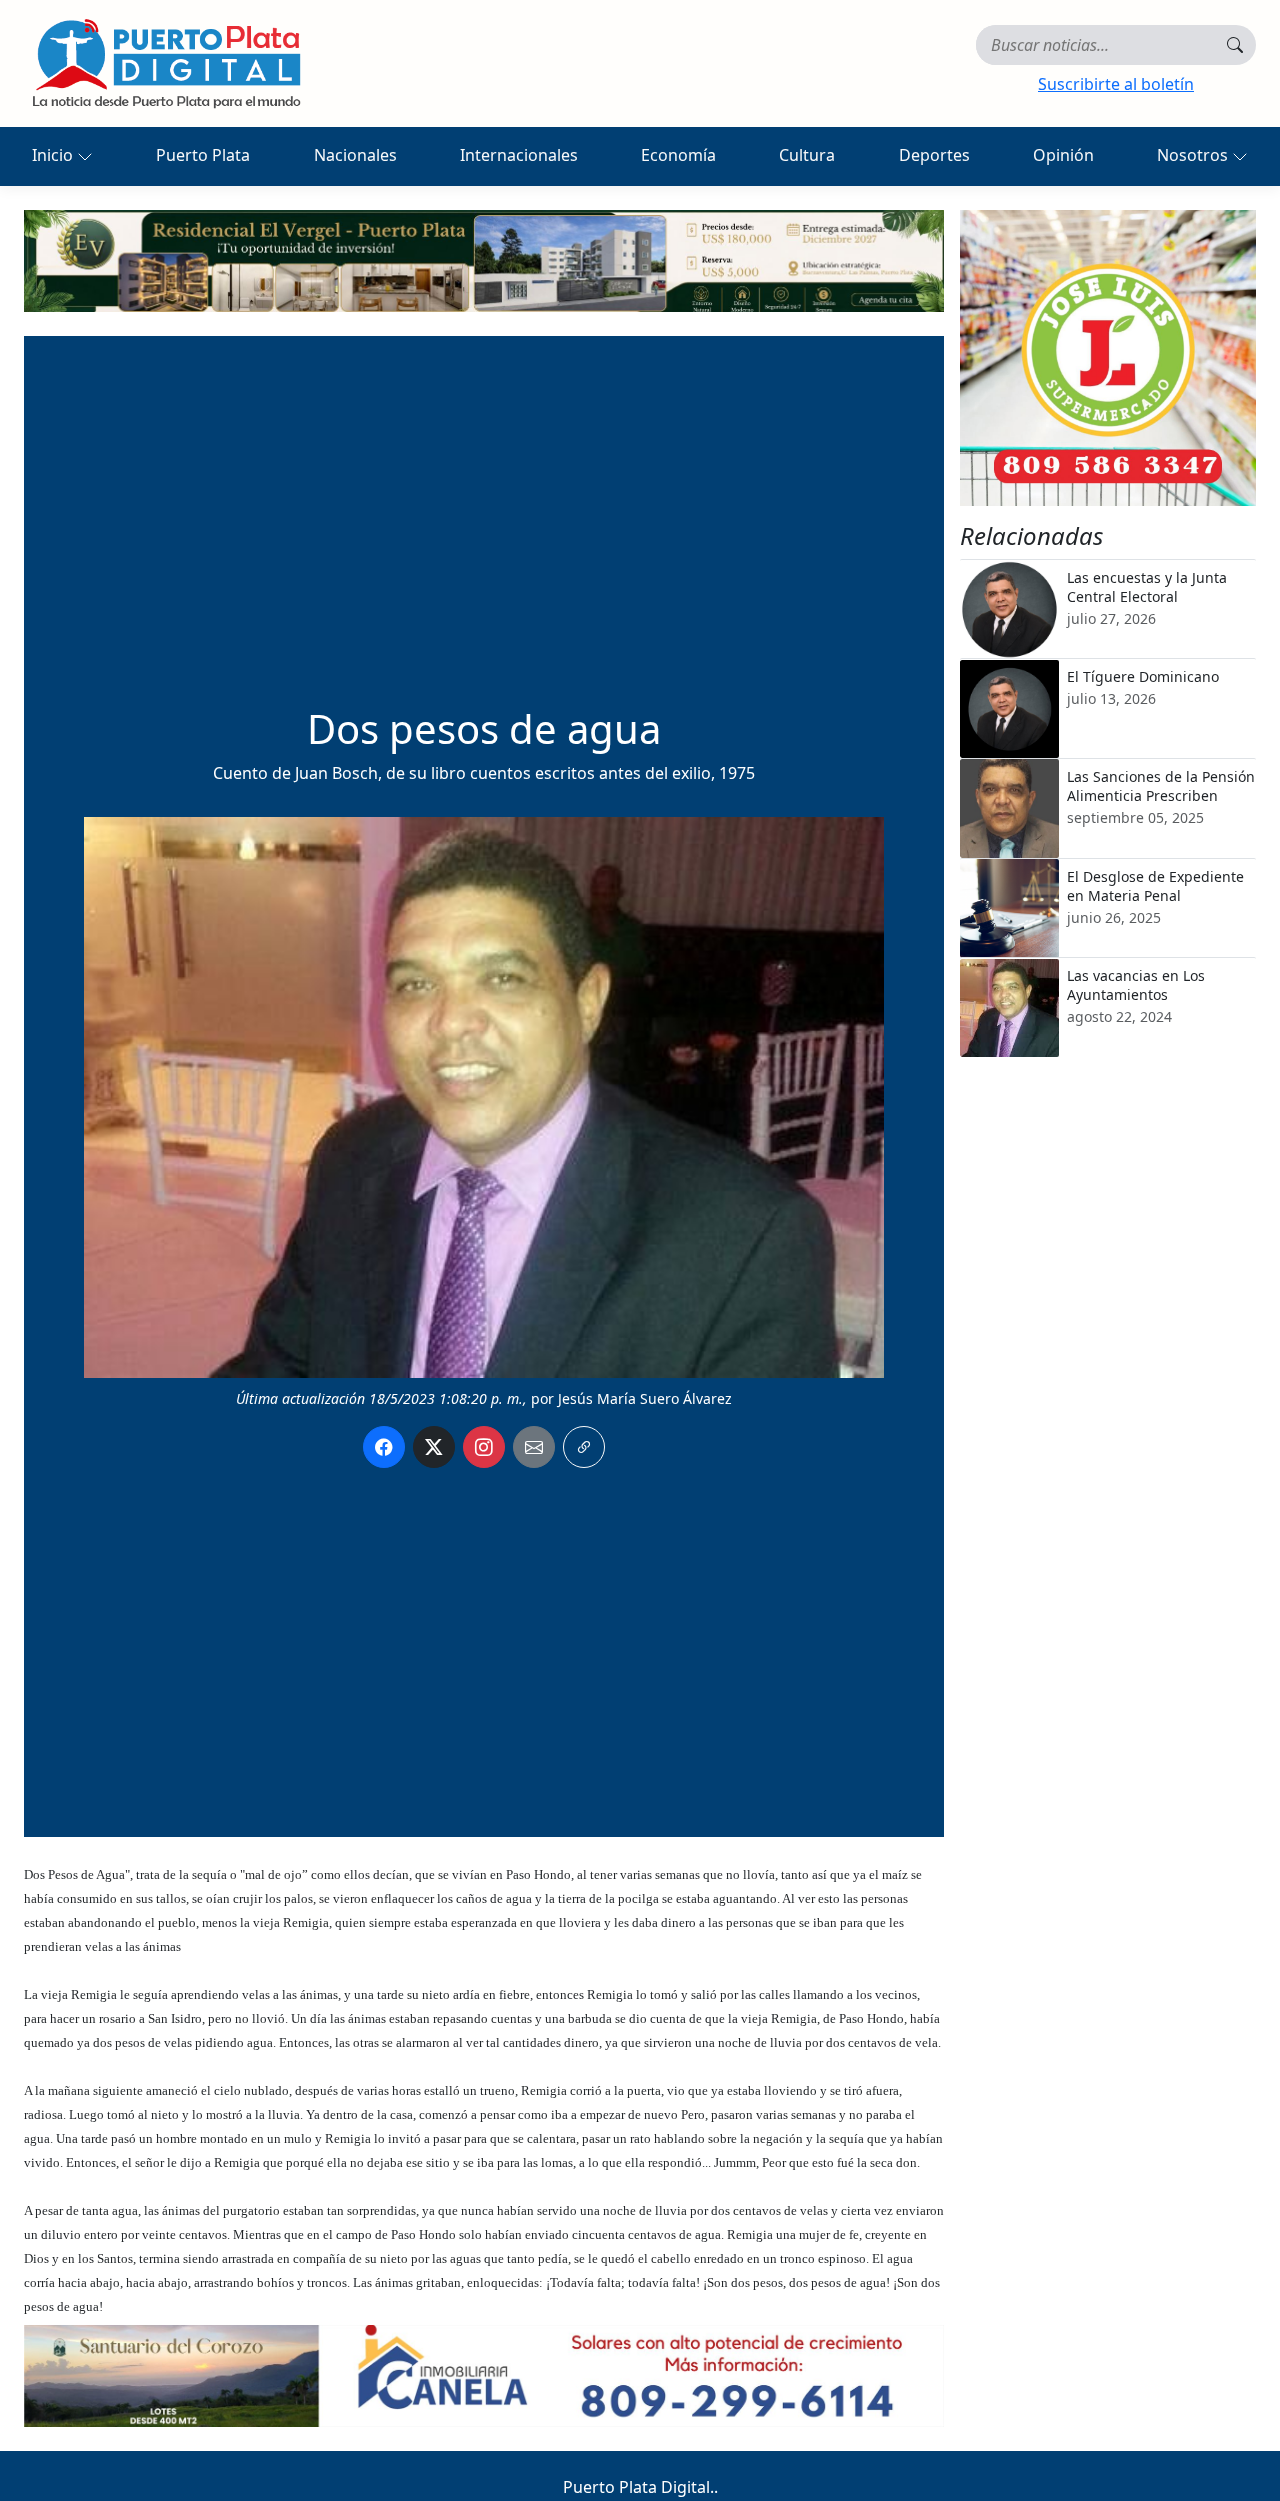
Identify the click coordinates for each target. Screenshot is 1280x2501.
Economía (678, 155)
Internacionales (519, 155)
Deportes (934, 155)
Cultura (807, 155)
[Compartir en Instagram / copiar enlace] (484, 1447)
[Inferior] (484, 2374)
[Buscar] (1235, 45)
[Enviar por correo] (534, 1447)
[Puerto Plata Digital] (166, 63)
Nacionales (355, 155)
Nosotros (1194, 155)
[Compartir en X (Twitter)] (434, 1447)
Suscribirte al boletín (1116, 84)
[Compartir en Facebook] (384, 1447)
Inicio (54, 155)
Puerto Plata (203, 155)
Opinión (1063, 155)
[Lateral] (1108, 358)
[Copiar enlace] (584, 1447)
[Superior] (484, 259)
